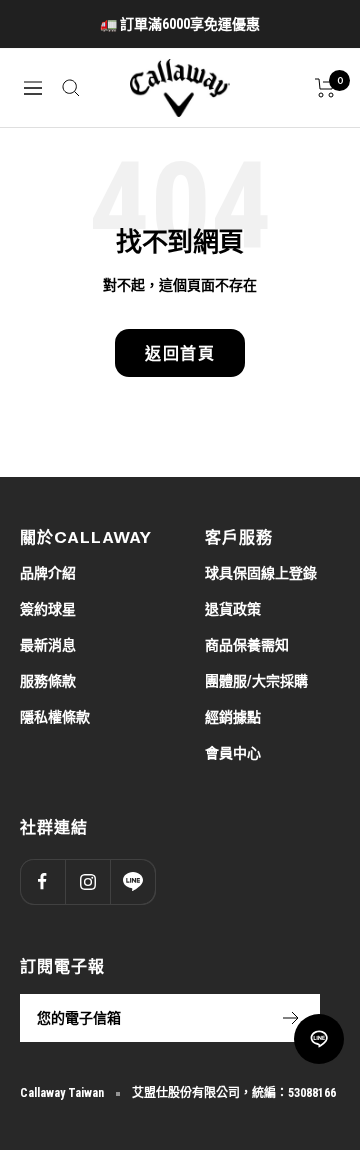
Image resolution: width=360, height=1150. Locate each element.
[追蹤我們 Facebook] (42, 881)
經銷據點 (233, 717)
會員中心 (233, 753)
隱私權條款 (55, 717)
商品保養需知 (247, 645)
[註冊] (291, 1018)
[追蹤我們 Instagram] (87, 881)
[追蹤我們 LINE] (132, 881)
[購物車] (325, 88)
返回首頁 (180, 353)
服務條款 (48, 681)
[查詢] (71, 88)
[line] (319, 1039)
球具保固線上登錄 (261, 573)
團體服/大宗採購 (256, 681)
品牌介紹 (48, 573)
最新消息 (48, 645)
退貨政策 (233, 609)
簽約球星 (48, 609)
